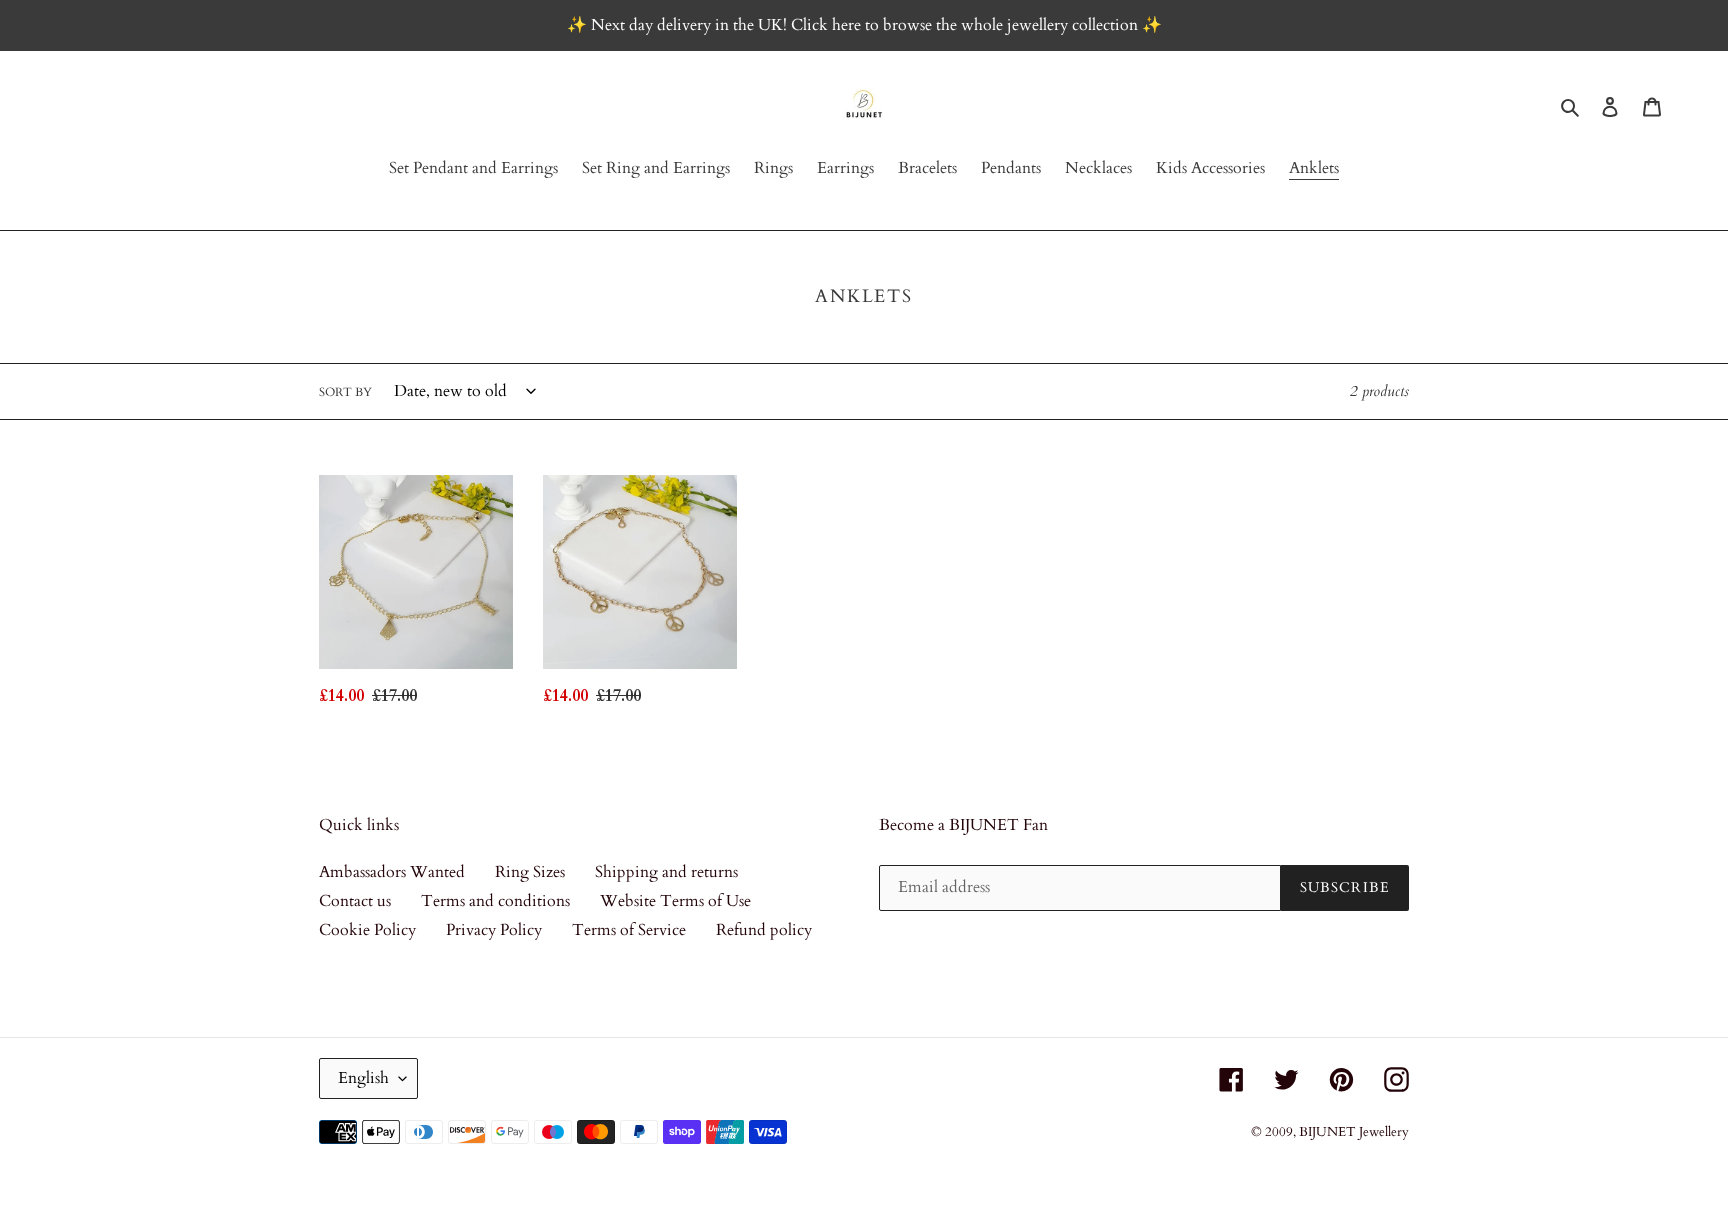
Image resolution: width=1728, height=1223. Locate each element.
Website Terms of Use (675, 901)
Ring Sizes (530, 872)
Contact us (355, 901)
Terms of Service (629, 930)
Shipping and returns (666, 872)
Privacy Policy (494, 930)
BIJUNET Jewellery (1354, 1132)
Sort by (345, 392)
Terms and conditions (495, 901)
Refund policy (764, 930)
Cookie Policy (367, 930)
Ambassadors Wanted (392, 872)
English (363, 1078)
